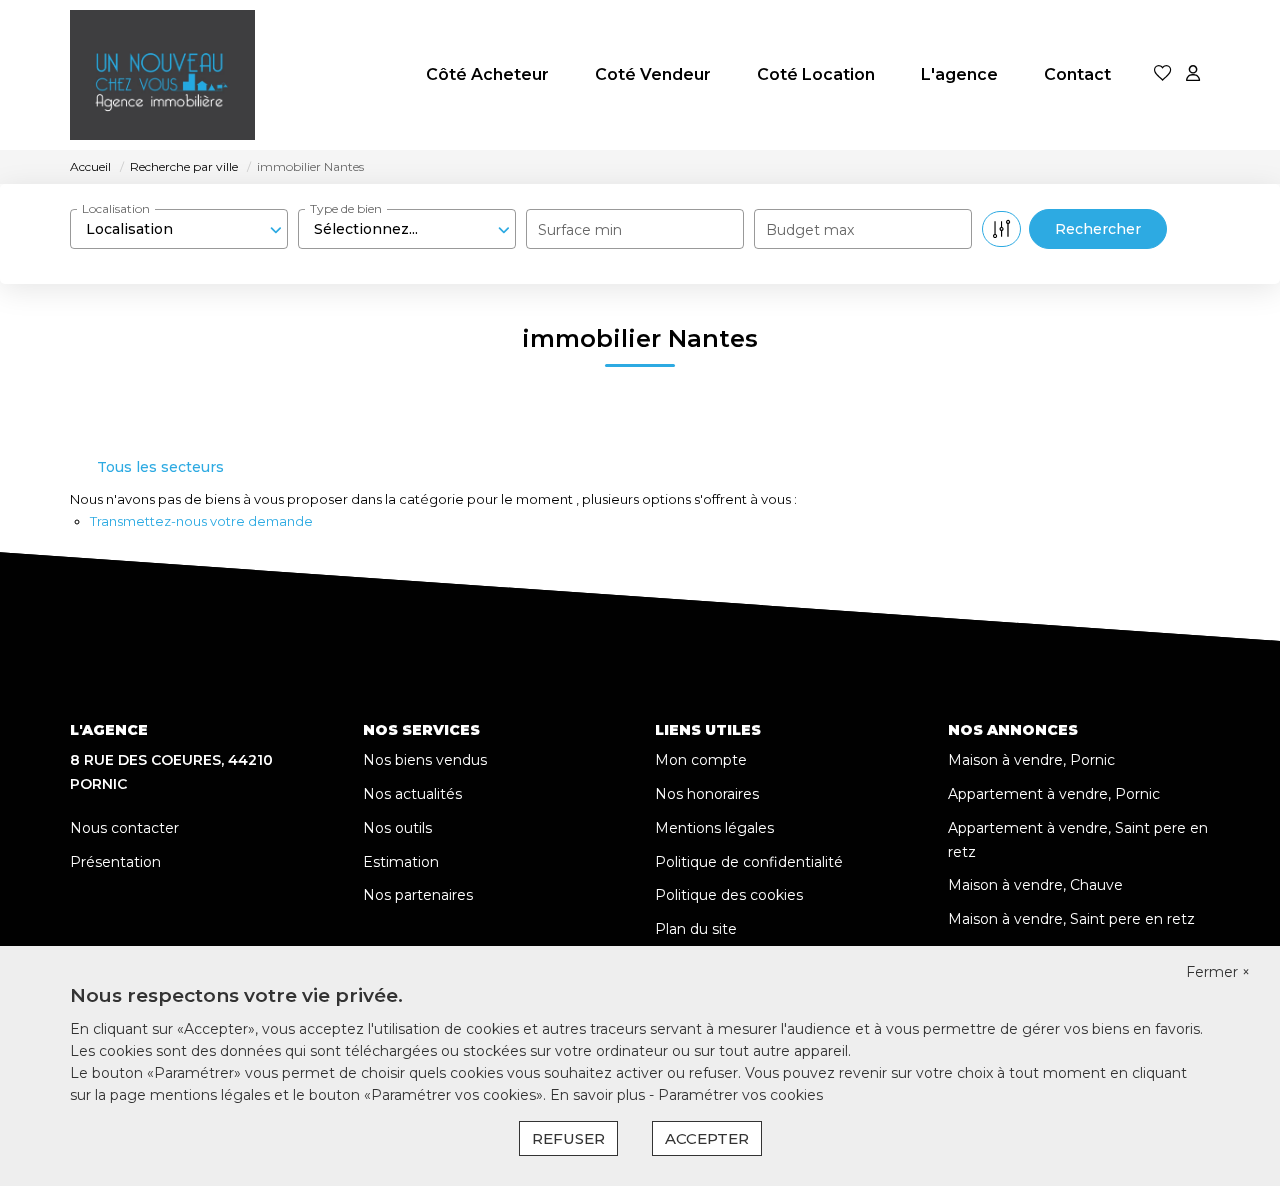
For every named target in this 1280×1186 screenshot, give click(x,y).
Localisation (116, 208)
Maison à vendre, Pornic (1031, 760)
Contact (1077, 74)
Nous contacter (124, 828)
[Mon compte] (1193, 74)
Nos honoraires (707, 794)
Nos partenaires (418, 895)
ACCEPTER (707, 1138)
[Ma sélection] (1163, 74)
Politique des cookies (729, 895)
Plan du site (696, 929)
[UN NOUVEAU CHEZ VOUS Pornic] (162, 75)
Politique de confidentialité (749, 862)
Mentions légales (714, 828)
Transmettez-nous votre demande (201, 521)
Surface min (580, 230)
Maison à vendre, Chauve (1035, 885)
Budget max (810, 230)
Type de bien (346, 208)
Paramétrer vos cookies (740, 1095)
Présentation (115, 862)
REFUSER (568, 1138)
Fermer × (1218, 972)
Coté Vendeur (653, 74)
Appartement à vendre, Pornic (1054, 794)
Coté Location (816, 74)
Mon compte (701, 760)
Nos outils (397, 828)
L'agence (959, 74)
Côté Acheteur (487, 74)
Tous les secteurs (160, 467)
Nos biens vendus (425, 760)
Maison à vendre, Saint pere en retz (1071, 919)
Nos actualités (412, 794)
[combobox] (179, 229)
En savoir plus (599, 1095)
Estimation (401, 862)
